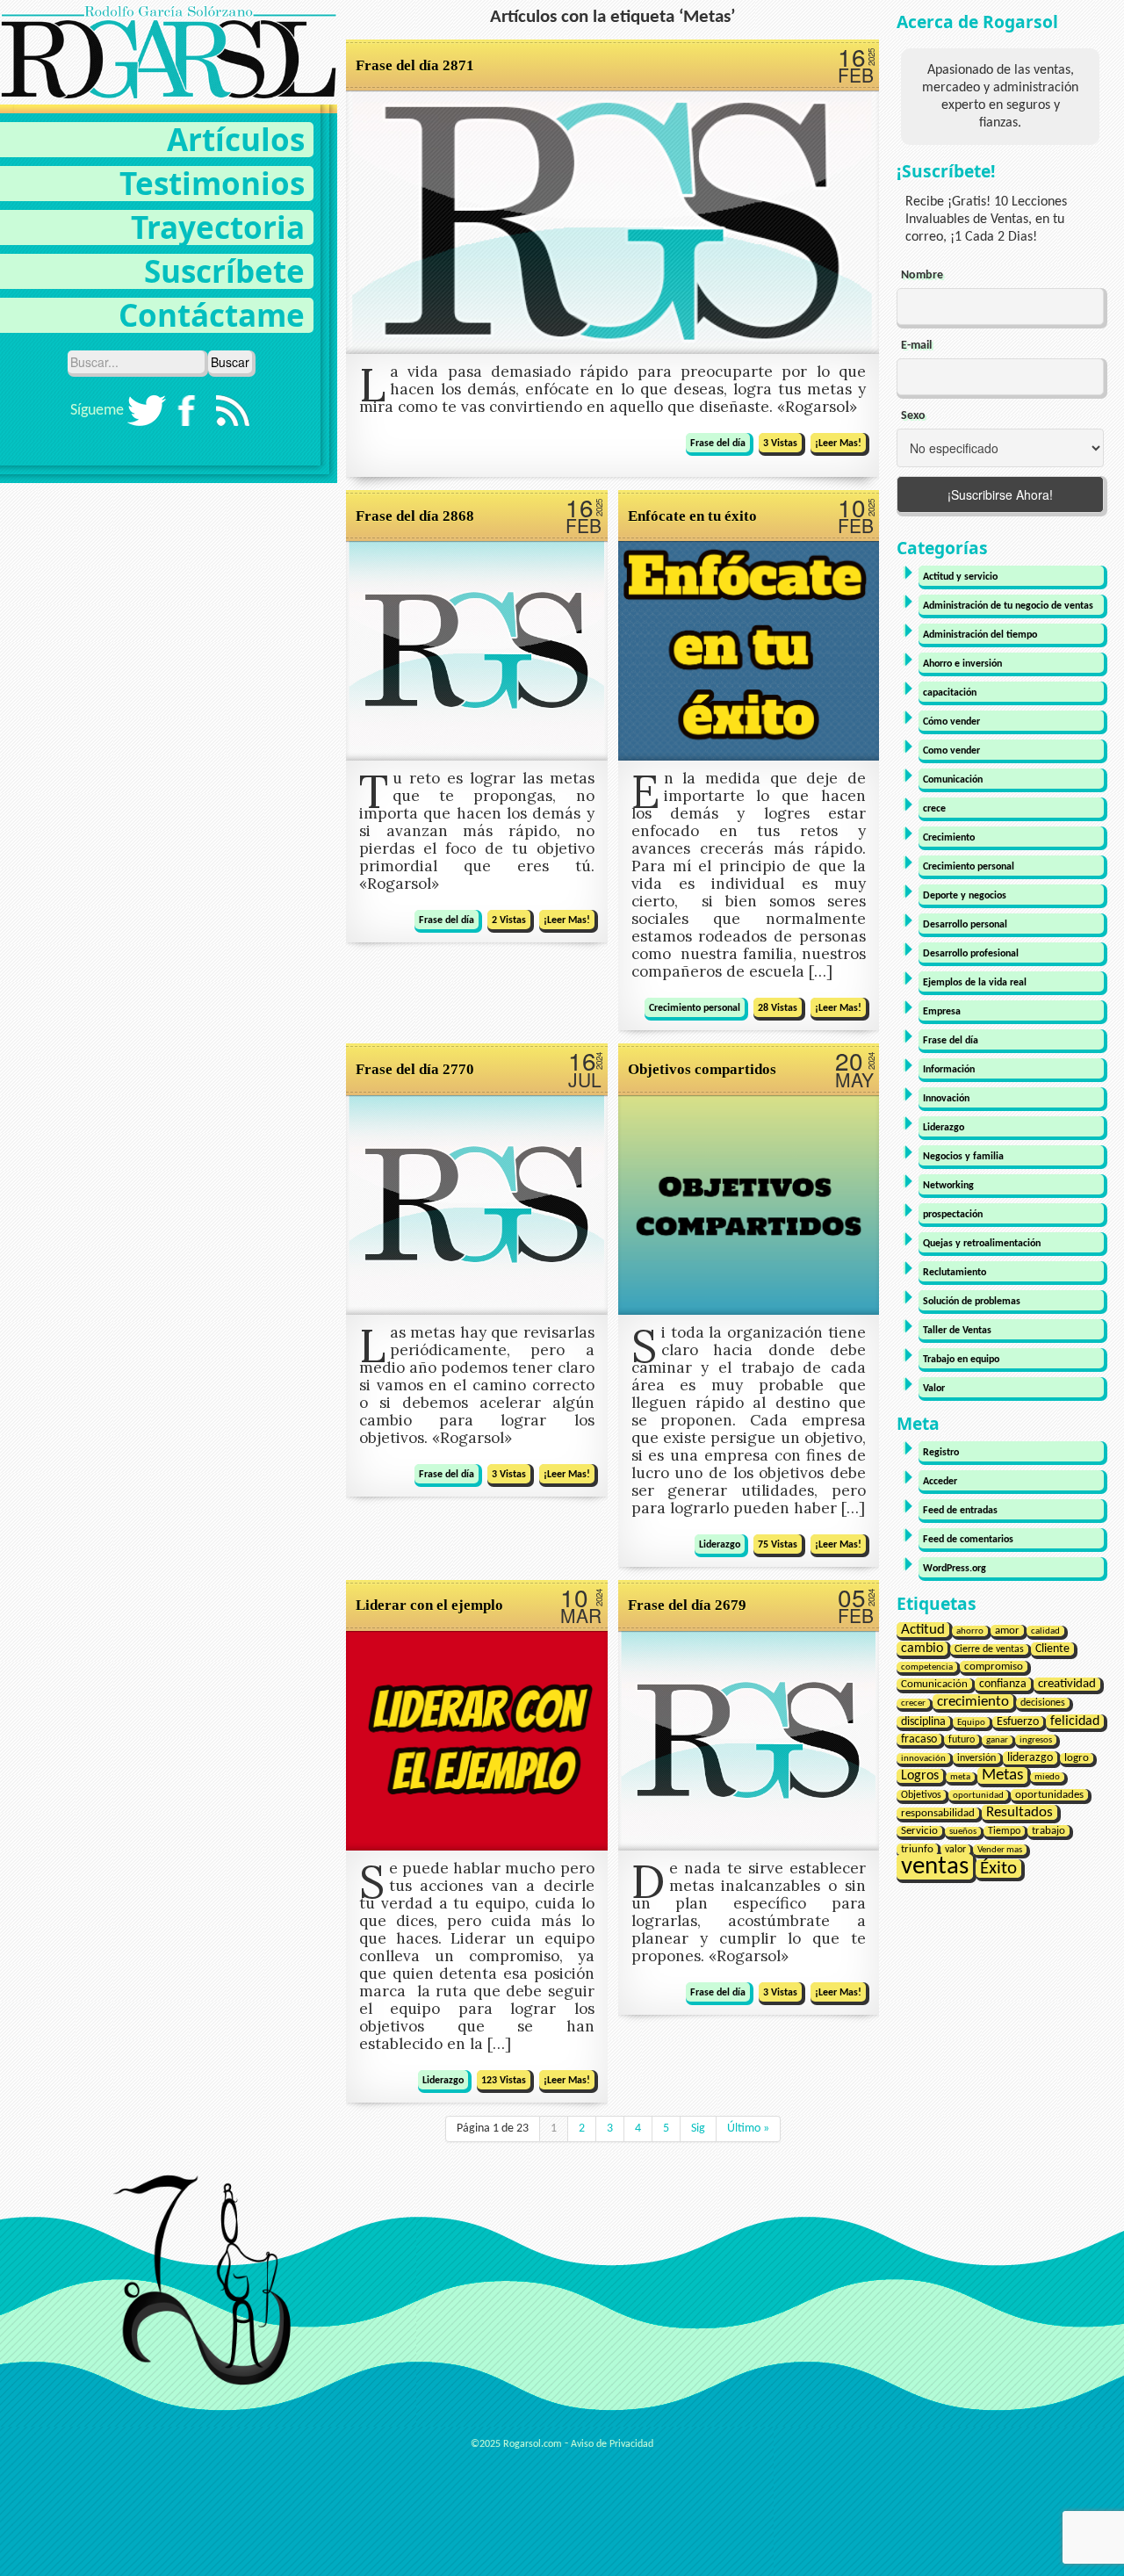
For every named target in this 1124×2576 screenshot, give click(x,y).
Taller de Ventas (957, 1331)
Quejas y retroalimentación (982, 1244)
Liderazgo (720, 1545)
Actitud (923, 1630)
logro (1077, 1758)
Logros (920, 1776)
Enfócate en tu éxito (692, 516)
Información (949, 1070)
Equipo (971, 1722)
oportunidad (978, 1795)
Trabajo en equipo (961, 1360)
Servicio (919, 1831)
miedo (1047, 1777)
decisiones (1043, 1703)
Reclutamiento (955, 1273)
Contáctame (212, 315)
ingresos (1036, 1740)
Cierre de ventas (989, 1649)
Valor (934, 1389)
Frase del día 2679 (687, 1605)
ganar (997, 1740)
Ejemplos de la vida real (975, 983)
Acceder (940, 1482)
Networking (948, 1186)
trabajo (1048, 1831)
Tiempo (1004, 1831)
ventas (935, 1867)
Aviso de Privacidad (612, 2444)
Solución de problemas (972, 1302)
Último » (748, 2129)
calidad (1045, 1631)
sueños (963, 1832)
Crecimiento (949, 838)
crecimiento (973, 1702)
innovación (923, 1758)
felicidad (1075, 1721)
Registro (941, 1453)
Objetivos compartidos (702, 1069)
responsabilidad (938, 1813)
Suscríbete (224, 271)
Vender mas (1000, 1850)
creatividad (1067, 1684)
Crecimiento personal (695, 1008)
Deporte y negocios (965, 896)
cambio (922, 1649)
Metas (1002, 1775)
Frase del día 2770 (415, 1069)
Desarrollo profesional (971, 954)
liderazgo (1030, 1758)
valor (955, 1850)
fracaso (919, 1739)
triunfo (917, 1849)
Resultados (1020, 1812)
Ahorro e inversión (962, 664)
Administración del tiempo (980, 635)
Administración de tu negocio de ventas (1008, 606)
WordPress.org (955, 1569)
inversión (976, 1758)
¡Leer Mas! (838, 444)
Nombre (922, 275)
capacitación (950, 693)
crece (934, 809)
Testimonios (212, 183)
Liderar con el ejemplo (429, 1605)
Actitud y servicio (960, 577)
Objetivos (921, 1795)
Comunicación (953, 780)
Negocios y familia (963, 1157)
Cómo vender (951, 722)
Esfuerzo (1018, 1722)
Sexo (913, 416)
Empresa (942, 1012)
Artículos (236, 139)
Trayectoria (218, 227)
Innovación (946, 1099)
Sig (698, 2129)
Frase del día (718, 444)
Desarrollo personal (965, 925)
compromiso (994, 1667)
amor (1007, 1631)
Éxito (998, 1869)
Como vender (951, 751)
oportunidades (1049, 1795)
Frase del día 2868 (415, 516)
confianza (1003, 1684)
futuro (962, 1740)
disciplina (923, 1722)
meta (960, 1777)
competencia (927, 1667)
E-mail (916, 346)
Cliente (1052, 1649)
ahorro (970, 1631)
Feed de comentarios (968, 1540)
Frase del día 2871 (415, 65)
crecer (913, 1703)
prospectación (953, 1215)
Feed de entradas (960, 1511)
